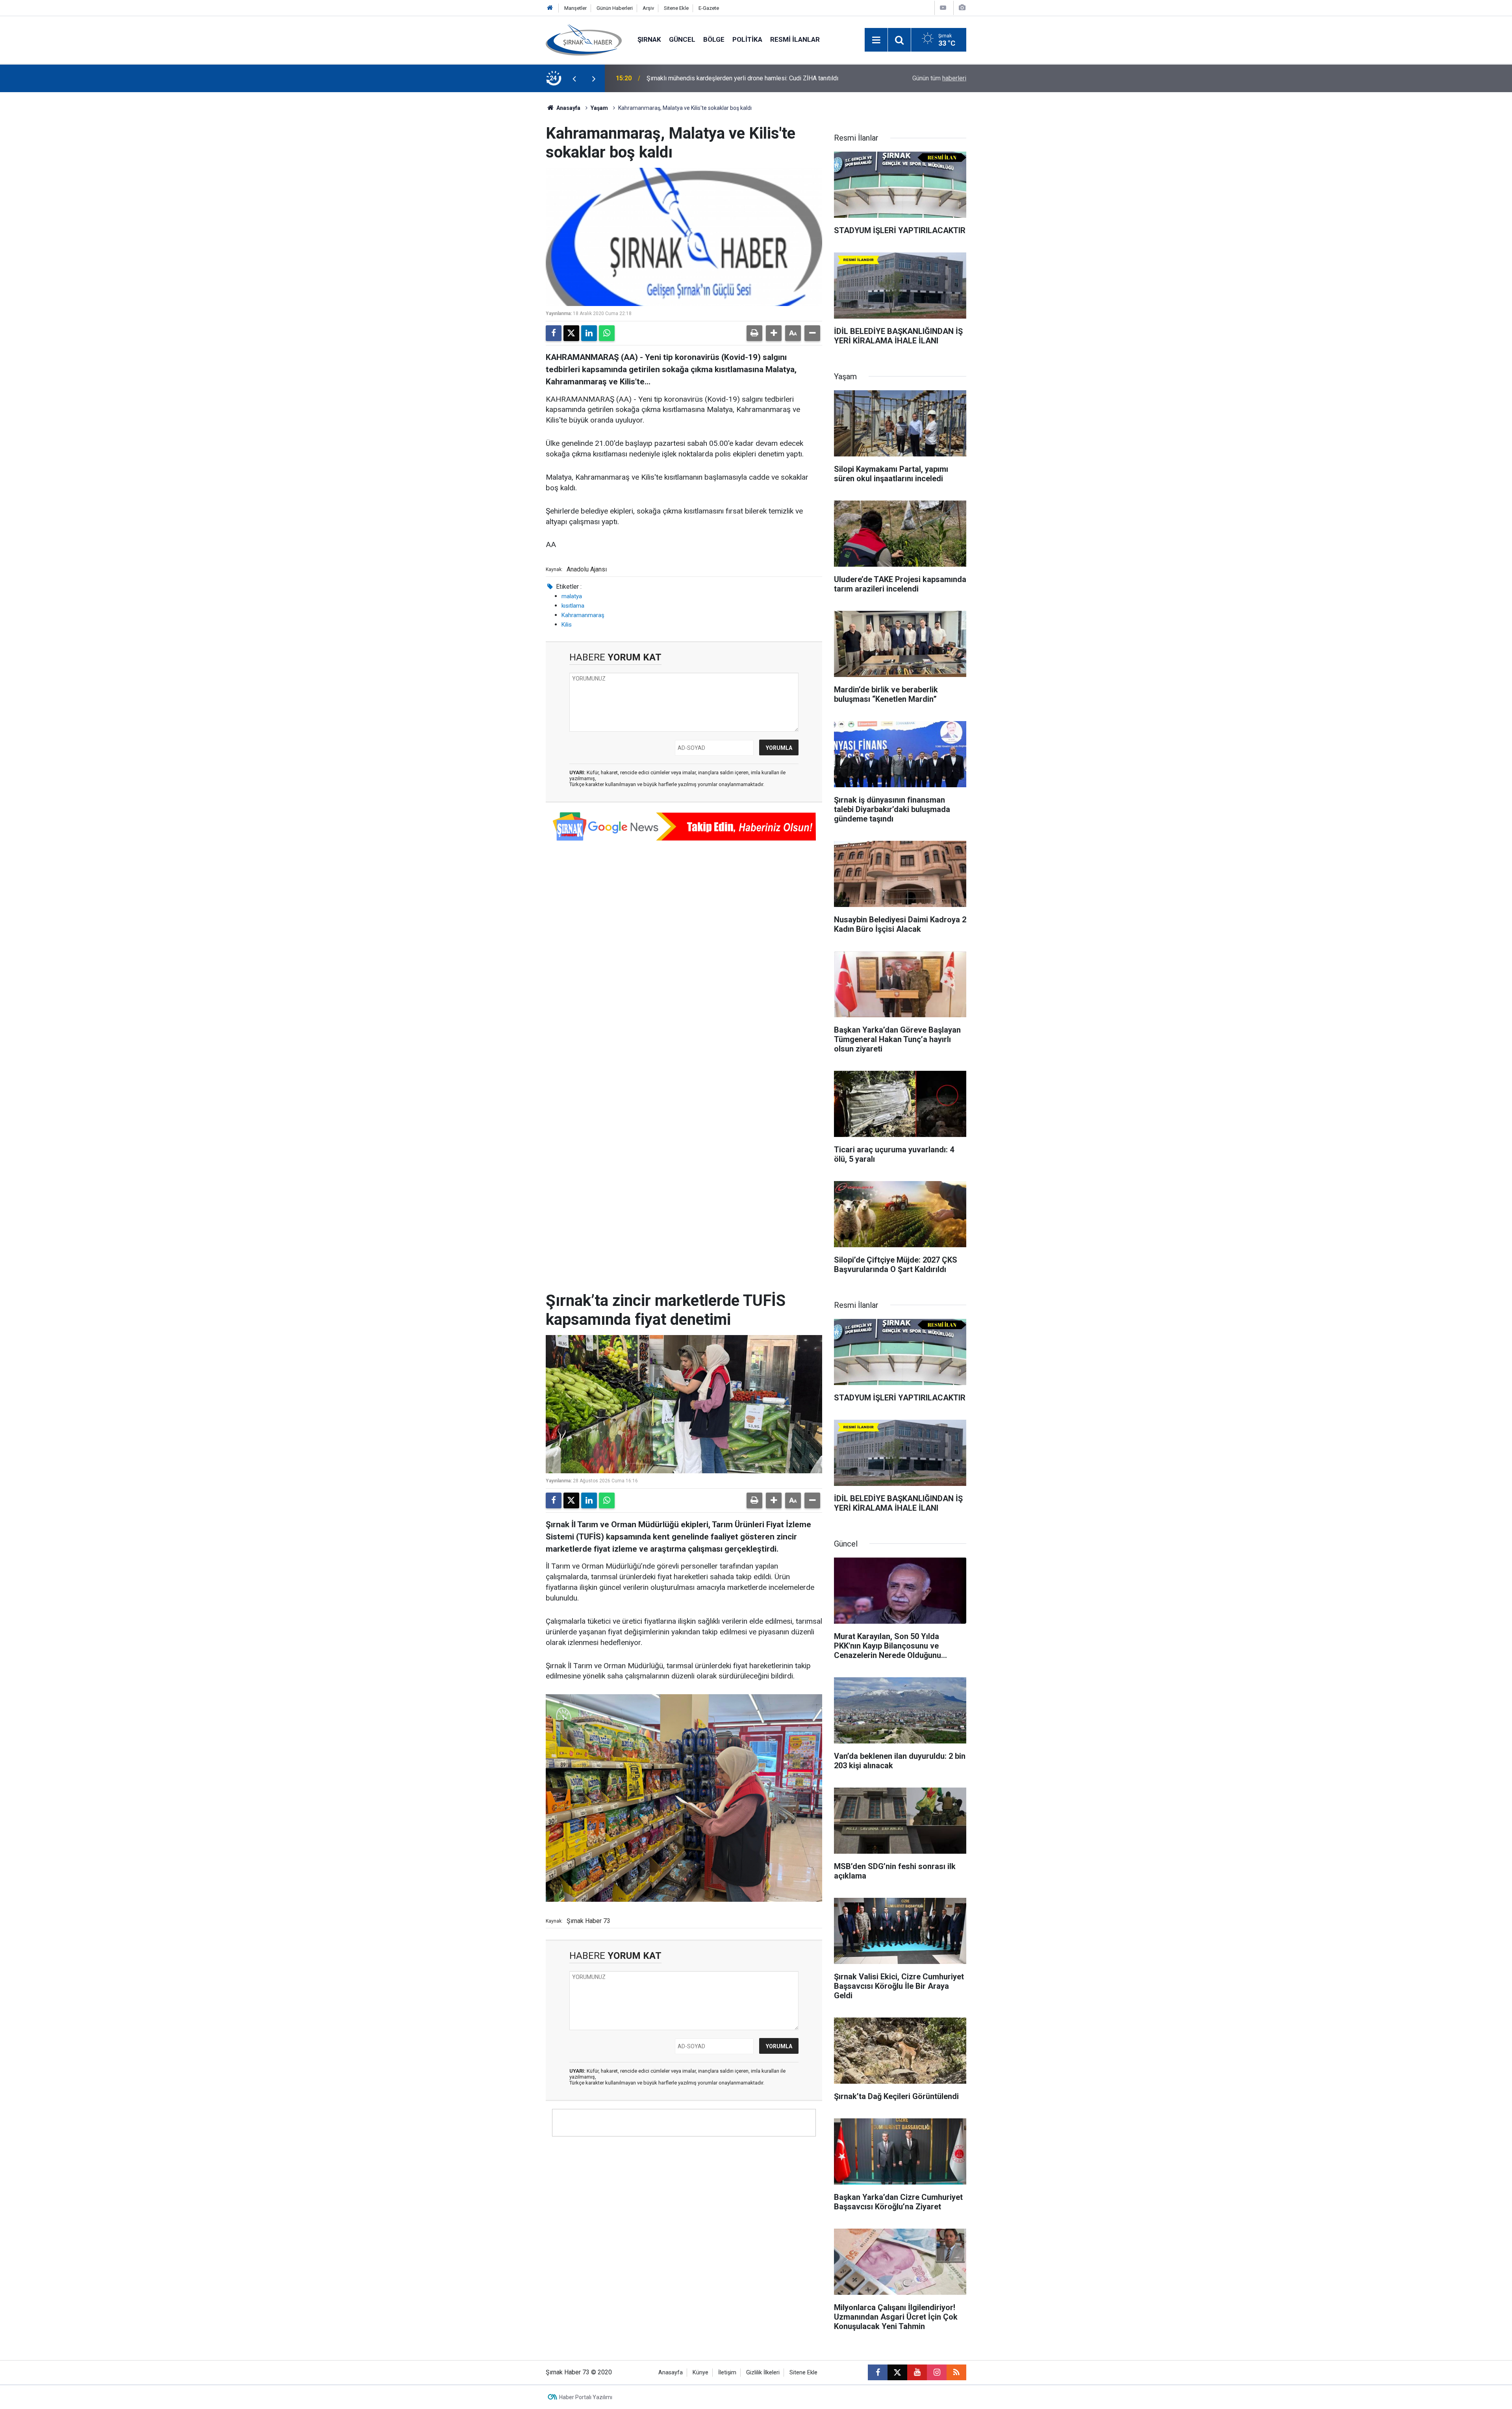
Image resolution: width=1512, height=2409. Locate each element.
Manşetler (575, 8)
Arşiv (648, 8)
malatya (572, 596)
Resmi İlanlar (795, 39)
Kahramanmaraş (583, 615)
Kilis (567, 625)
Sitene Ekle (676, 8)
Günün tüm (939, 78)
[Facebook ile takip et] (878, 2372)
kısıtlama (573, 606)
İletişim (727, 2373)
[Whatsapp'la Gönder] (607, 333)
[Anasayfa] (550, 8)
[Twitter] (571, 333)
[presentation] (574, 78)
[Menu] (876, 40)
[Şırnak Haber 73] (584, 39)
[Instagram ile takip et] (937, 2372)
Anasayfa (568, 108)
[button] (774, 333)
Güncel (682, 39)
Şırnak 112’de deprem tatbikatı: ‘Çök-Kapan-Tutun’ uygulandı (728, 78)
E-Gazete (709, 8)
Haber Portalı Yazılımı (586, 2397)
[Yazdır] (754, 333)
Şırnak (649, 39)
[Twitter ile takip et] (897, 2372)
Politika (747, 39)
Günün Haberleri (615, 8)
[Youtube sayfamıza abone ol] (917, 2372)
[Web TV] (943, 8)
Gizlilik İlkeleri (763, 2373)
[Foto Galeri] (962, 8)
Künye (700, 2373)
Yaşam (599, 108)
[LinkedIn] (589, 333)
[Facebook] (554, 333)
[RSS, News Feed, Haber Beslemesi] (956, 2372)
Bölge (714, 39)
